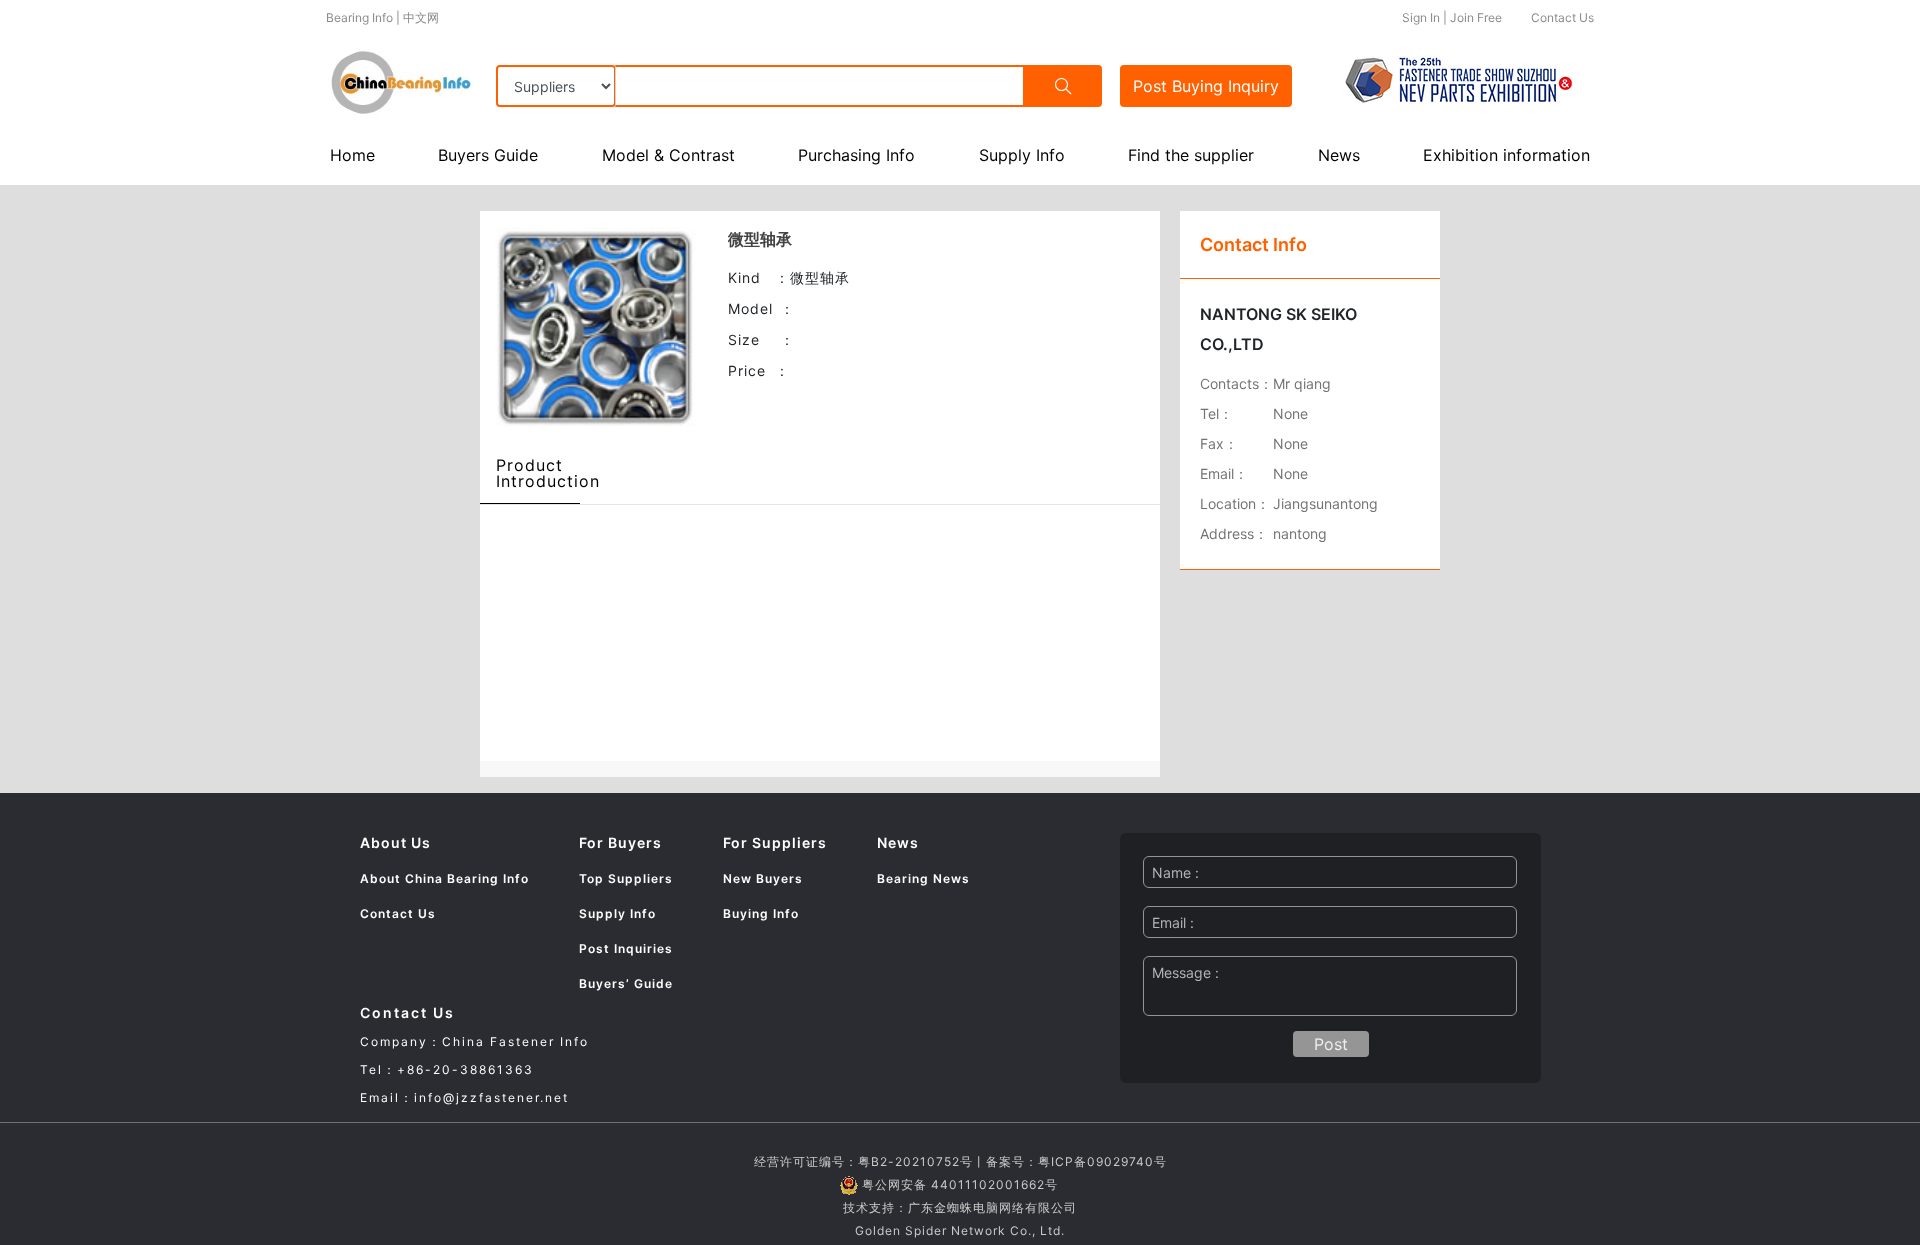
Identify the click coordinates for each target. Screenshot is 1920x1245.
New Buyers (763, 878)
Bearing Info (359, 17)
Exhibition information (1506, 155)
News (1339, 155)
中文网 (421, 17)
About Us (395, 842)
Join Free (1476, 17)
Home (352, 155)
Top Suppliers (626, 878)
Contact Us (1562, 17)
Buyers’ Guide (626, 983)
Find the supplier (1191, 155)
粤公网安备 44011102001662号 (960, 1184)
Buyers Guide (488, 155)
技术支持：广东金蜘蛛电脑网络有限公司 (960, 1207)
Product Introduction (548, 473)
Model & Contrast (668, 155)
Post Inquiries (626, 948)
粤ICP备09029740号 (1102, 1161)
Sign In (1421, 17)
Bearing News (923, 878)
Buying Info (761, 913)
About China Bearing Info (444, 878)
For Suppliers (775, 842)
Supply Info (1022, 155)
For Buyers (620, 842)
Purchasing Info (856, 155)
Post (1206, 86)
